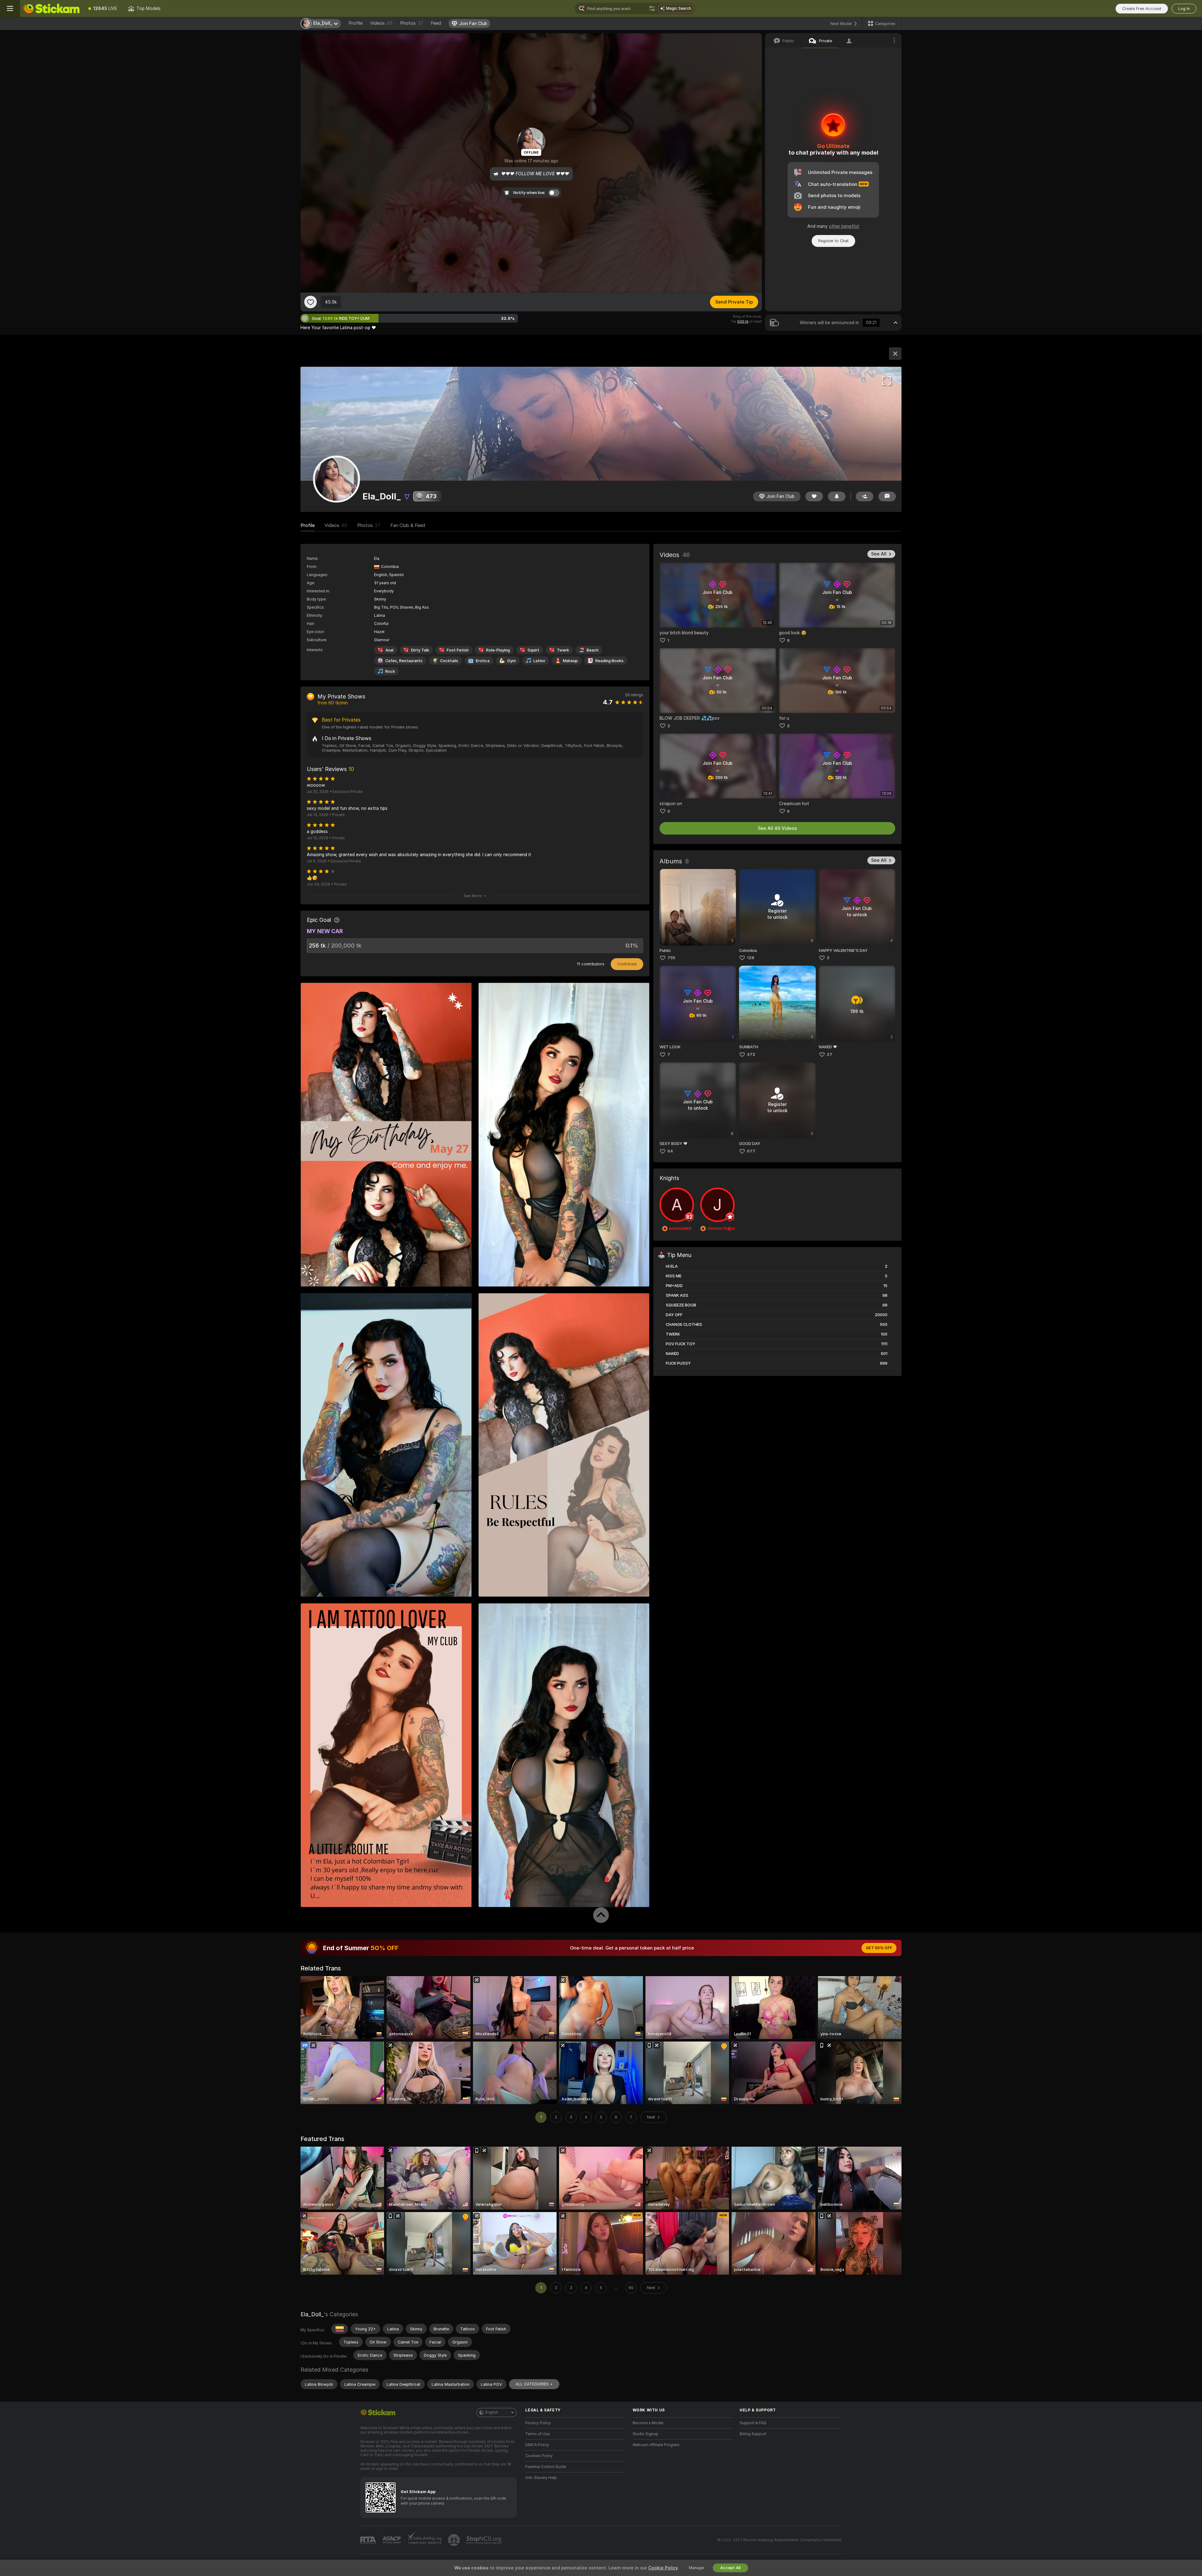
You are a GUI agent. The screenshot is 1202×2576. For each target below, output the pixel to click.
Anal (389, 650)
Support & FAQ (753, 2423)
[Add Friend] (865, 496)
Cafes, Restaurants (404, 661)
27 (830, 1054)
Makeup (570, 661)
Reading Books (609, 661)
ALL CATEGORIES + (534, 2384)
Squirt (533, 650)
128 (751, 958)
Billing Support (753, 2434)
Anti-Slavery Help (541, 2478)
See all (879, 554)
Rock (390, 671)
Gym (511, 661)
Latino (539, 661)
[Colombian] (340, 2329)
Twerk (563, 650)
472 (751, 1054)
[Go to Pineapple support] (455, 2540)
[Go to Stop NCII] (485, 2540)
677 (751, 1151)
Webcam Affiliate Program (656, 2445)
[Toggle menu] (10, 8)
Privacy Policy (538, 2423)
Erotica (483, 661)
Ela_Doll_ (312, 2314)
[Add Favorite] (311, 302)
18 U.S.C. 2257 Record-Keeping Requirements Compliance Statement (779, 2540)
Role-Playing (498, 650)
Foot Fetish (458, 650)
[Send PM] (887, 496)
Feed (436, 23)
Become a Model (648, 2423)
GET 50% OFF (879, 1948)
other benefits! (844, 226)
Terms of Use (537, 2434)
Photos (412, 23)
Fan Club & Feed (408, 525)
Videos (381, 23)
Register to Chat (833, 241)
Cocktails (449, 661)
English (492, 2412)
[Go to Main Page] (51, 8)
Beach (593, 650)
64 (670, 1151)
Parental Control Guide (546, 2467)
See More (473, 896)
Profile (355, 23)
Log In (1184, 9)
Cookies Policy (539, 2456)
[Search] (652, 8)
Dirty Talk (420, 650)
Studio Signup (645, 2434)
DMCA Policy (537, 2445)
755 (671, 958)
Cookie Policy (663, 2568)
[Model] (895, 354)
